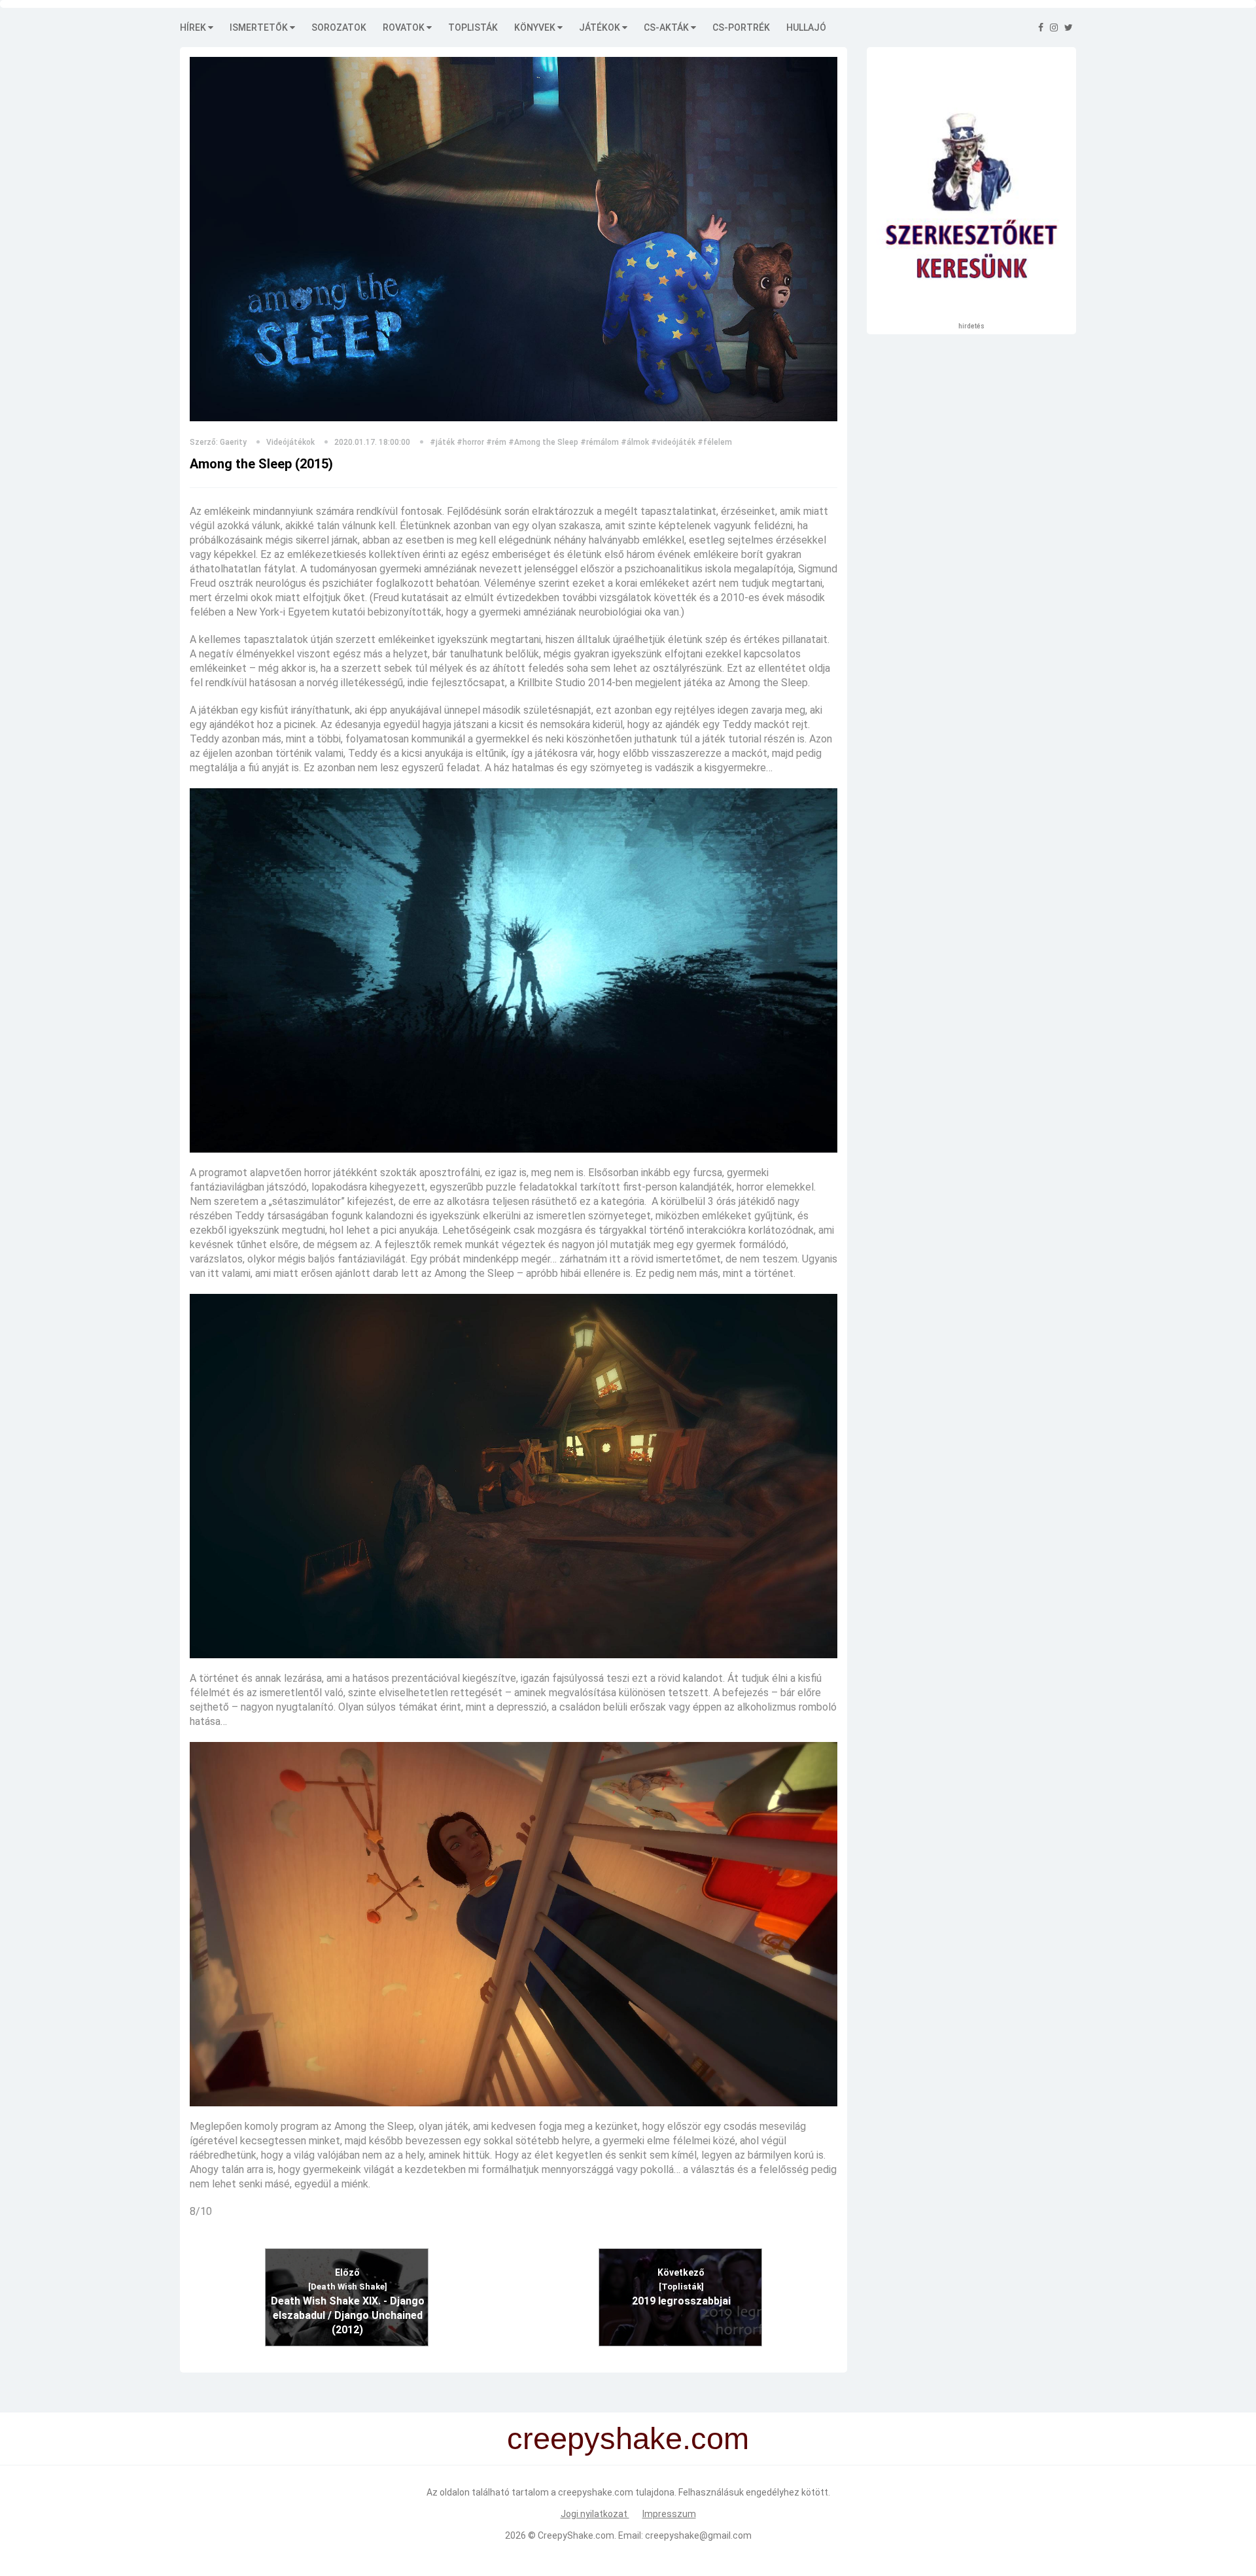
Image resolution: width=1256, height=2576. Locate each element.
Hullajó (806, 27)
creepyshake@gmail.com (698, 2535)
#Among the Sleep (543, 442)
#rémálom (600, 442)
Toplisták (473, 27)
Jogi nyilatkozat (595, 2514)
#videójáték (673, 442)
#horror (470, 442)
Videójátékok (290, 442)
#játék (442, 442)
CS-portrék (741, 27)
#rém (496, 442)
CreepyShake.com (576, 2535)
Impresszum (669, 2514)
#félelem (715, 442)
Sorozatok (339, 27)
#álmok (635, 442)
